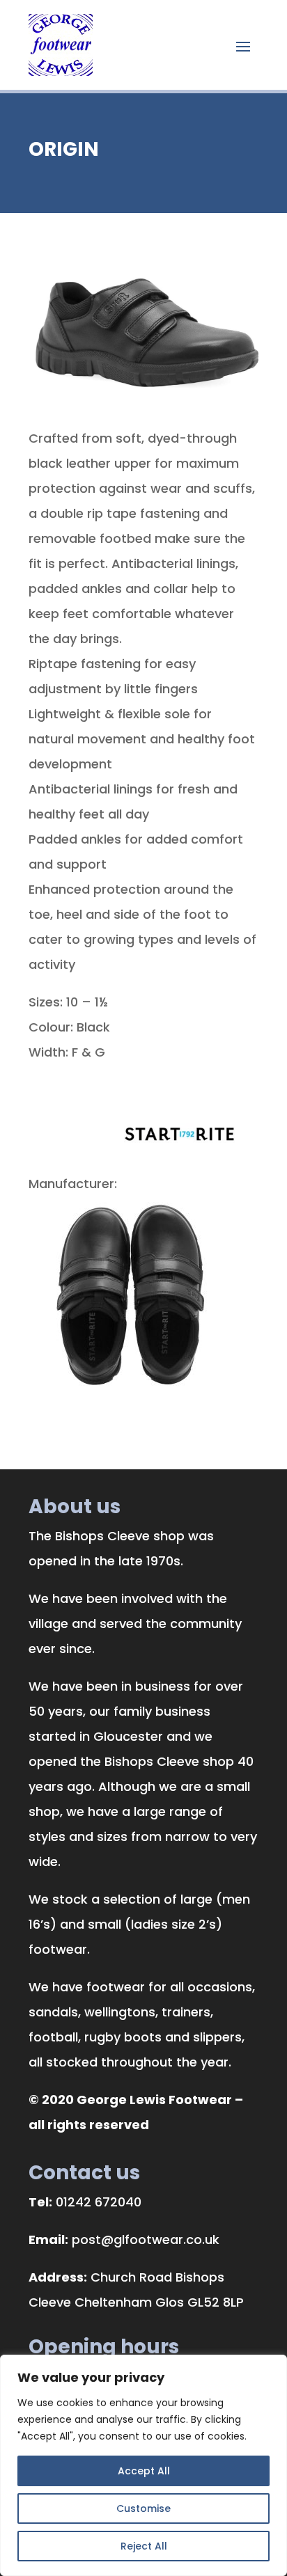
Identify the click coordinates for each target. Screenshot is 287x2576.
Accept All (144, 2471)
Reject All (144, 2546)
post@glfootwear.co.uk (146, 2239)
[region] (143, 2465)
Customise (143, 2508)
